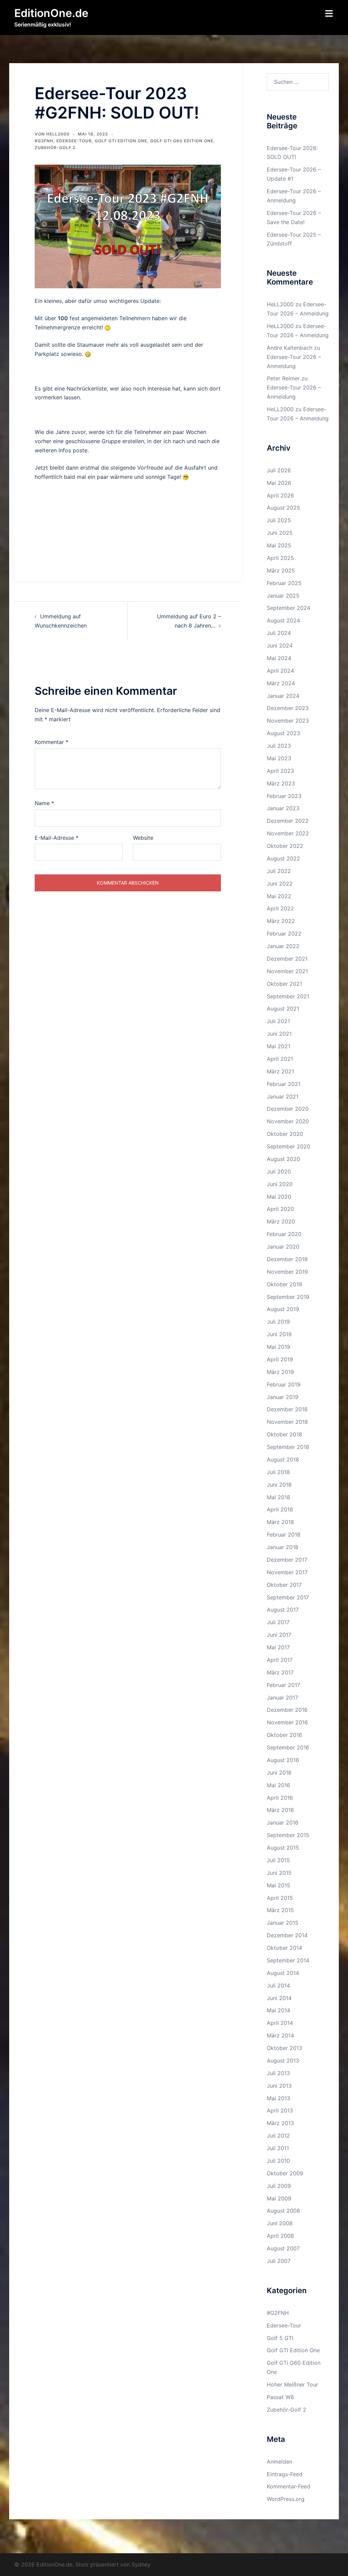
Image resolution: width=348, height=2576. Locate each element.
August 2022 (283, 858)
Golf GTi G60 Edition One (182, 141)
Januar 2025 (283, 596)
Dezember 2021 (287, 959)
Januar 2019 (283, 1397)
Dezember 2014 (287, 1935)
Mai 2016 (279, 1785)
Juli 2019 (278, 1322)
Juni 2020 (280, 1184)
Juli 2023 (279, 746)
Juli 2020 (279, 1172)
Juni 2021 (279, 1034)
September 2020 (289, 1146)
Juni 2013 (279, 2086)
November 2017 (287, 1572)
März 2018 (280, 1522)
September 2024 (289, 608)
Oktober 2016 (284, 1735)
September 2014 (288, 1960)
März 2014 (280, 2035)
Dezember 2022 (288, 821)
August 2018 (283, 1459)
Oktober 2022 (285, 846)
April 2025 (280, 558)
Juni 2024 (280, 646)
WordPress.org (286, 2499)
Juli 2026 (279, 470)
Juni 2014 (279, 1998)
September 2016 (288, 1747)
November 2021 (287, 971)
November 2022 (288, 833)
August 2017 (283, 1610)
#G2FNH (44, 141)
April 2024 (280, 671)
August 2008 (283, 2211)
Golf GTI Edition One (121, 141)
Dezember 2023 (288, 708)
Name (44, 803)
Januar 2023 (283, 808)
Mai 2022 (279, 896)
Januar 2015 (283, 1923)
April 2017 (280, 1660)
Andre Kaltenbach (290, 348)
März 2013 (280, 2123)
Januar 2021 (283, 1096)
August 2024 (283, 620)
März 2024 (281, 683)
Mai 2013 (279, 2098)
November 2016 (287, 1722)
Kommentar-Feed (289, 2486)
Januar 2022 (283, 946)
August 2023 (283, 733)
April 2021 (280, 1059)
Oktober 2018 (284, 1434)
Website (143, 838)
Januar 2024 (283, 696)
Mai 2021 (279, 1046)
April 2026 (280, 495)
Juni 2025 (280, 533)
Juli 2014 (278, 1985)
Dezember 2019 (287, 1259)
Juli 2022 (279, 871)
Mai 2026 (279, 483)
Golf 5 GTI (280, 2338)
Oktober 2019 (284, 1284)
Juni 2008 (280, 2223)
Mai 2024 (279, 658)
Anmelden (280, 2462)
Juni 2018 (279, 1485)
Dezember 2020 (288, 1109)
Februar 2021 (284, 1084)
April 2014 (280, 2023)
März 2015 (280, 1910)
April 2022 (280, 908)
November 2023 (288, 721)
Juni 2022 (280, 884)
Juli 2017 (278, 1622)
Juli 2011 (278, 2148)
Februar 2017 (283, 1685)
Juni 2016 (279, 1773)
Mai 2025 (279, 545)
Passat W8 (280, 2397)
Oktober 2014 (284, 1948)
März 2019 (280, 1372)
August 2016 (283, 1760)
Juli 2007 (279, 2261)
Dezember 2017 (287, 1560)
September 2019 (288, 1297)
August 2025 (283, 508)
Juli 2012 (278, 2136)
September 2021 (288, 996)
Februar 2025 (284, 583)
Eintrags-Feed (285, 2474)
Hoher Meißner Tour (292, 2384)
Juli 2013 (278, 2073)
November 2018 (287, 1422)
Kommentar (51, 742)
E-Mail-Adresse (57, 838)
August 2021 (283, 1009)
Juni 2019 (279, 1334)
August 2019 (283, 1309)
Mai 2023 (279, 758)
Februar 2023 (284, 796)
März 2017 (280, 1672)
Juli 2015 (278, 1860)
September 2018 (288, 1447)
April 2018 (280, 1509)
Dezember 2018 (287, 1409)
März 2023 (281, 783)
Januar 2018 (283, 1547)
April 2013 (280, 2110)
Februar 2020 (284, 1234)
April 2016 (280, 1798)
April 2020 (280, 1209)
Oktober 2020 (285, 1134)
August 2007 (283, 2248)
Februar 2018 (284, 1535)
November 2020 (288, 1121)
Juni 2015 (279, 1873)
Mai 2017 (278, 1647)
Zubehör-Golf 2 (55, 148)
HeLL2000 (58, 134)
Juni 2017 (279, 1635)
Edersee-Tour (74, 141)
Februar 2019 (284, 1384)
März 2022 (281, 921)
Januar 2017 (282, 1698)
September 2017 (288, 1597)
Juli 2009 (279, 2186)
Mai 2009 (279, 2198)
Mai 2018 (279, 1497)
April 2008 (280, 2236)
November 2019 (287, 1272)
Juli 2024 (279, 633)
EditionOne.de (51, 13)
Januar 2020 (283, 1247)
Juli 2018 (278, 1472)
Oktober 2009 (285, 2173)
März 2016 (280, 1810)
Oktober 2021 (284, 984)
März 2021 (280, 1071)
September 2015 (288, 1835)
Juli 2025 (279, 520)
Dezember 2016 (287, 1710)
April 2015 (280, 1898)
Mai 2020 (279, 1197)
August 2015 (283, 1848)
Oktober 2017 (284, 1585)
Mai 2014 (279, 2010)
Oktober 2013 (284, 2048)
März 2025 (281, 570)
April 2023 (280, 771)
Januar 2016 (283, 1822)
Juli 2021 (278, 1021)
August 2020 (283, 1159)
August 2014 (283, 1973)
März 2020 (281, 1221)
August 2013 (283, 2061)
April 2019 (280, 1359)
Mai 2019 (279, 1347)
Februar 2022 (284, 933)
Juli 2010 (278, 2161)
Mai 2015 (279, 1885)
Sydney (141, 2564)
